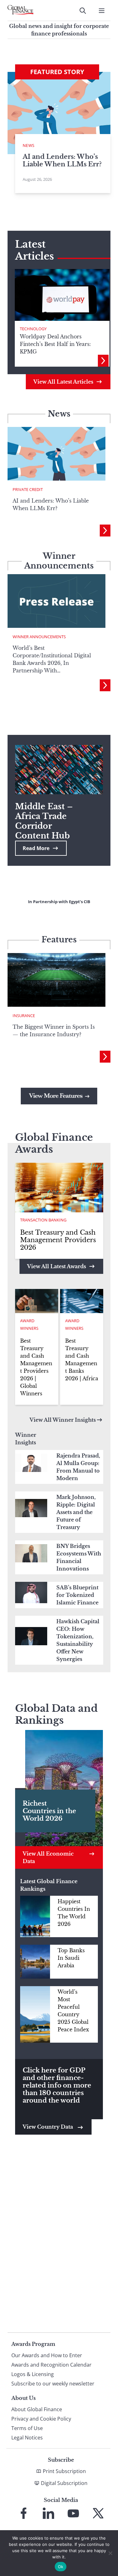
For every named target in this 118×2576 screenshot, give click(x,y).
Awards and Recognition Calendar (51, 2365)
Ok (61, 2567)
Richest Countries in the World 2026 (49, 1811)
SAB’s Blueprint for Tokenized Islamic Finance (77, 1595)
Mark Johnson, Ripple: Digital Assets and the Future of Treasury (76, 1512)
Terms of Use (27, 2428)
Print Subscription (64, 2471)
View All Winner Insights (63, 1420)
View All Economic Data (48, 1857)
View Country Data (48, 2127)
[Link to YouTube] (73, 2513)
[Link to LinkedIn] (48, 2513)
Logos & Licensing (33, 2374)
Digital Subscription (64, 2483)
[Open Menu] (102, 11)
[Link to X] (98, 2513)
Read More (36, 848)
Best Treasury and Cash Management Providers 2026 (58, 1240)
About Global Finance (37, 2409)
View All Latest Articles (63, 382)
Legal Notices (27, 2438)
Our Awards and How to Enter (47, 2355)
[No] (110, 2553)
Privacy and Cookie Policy (41, 2419)
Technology (33, 329)
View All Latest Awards (56, 1266)
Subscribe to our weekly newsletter (53, 2384)
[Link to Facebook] (24, 2513)
